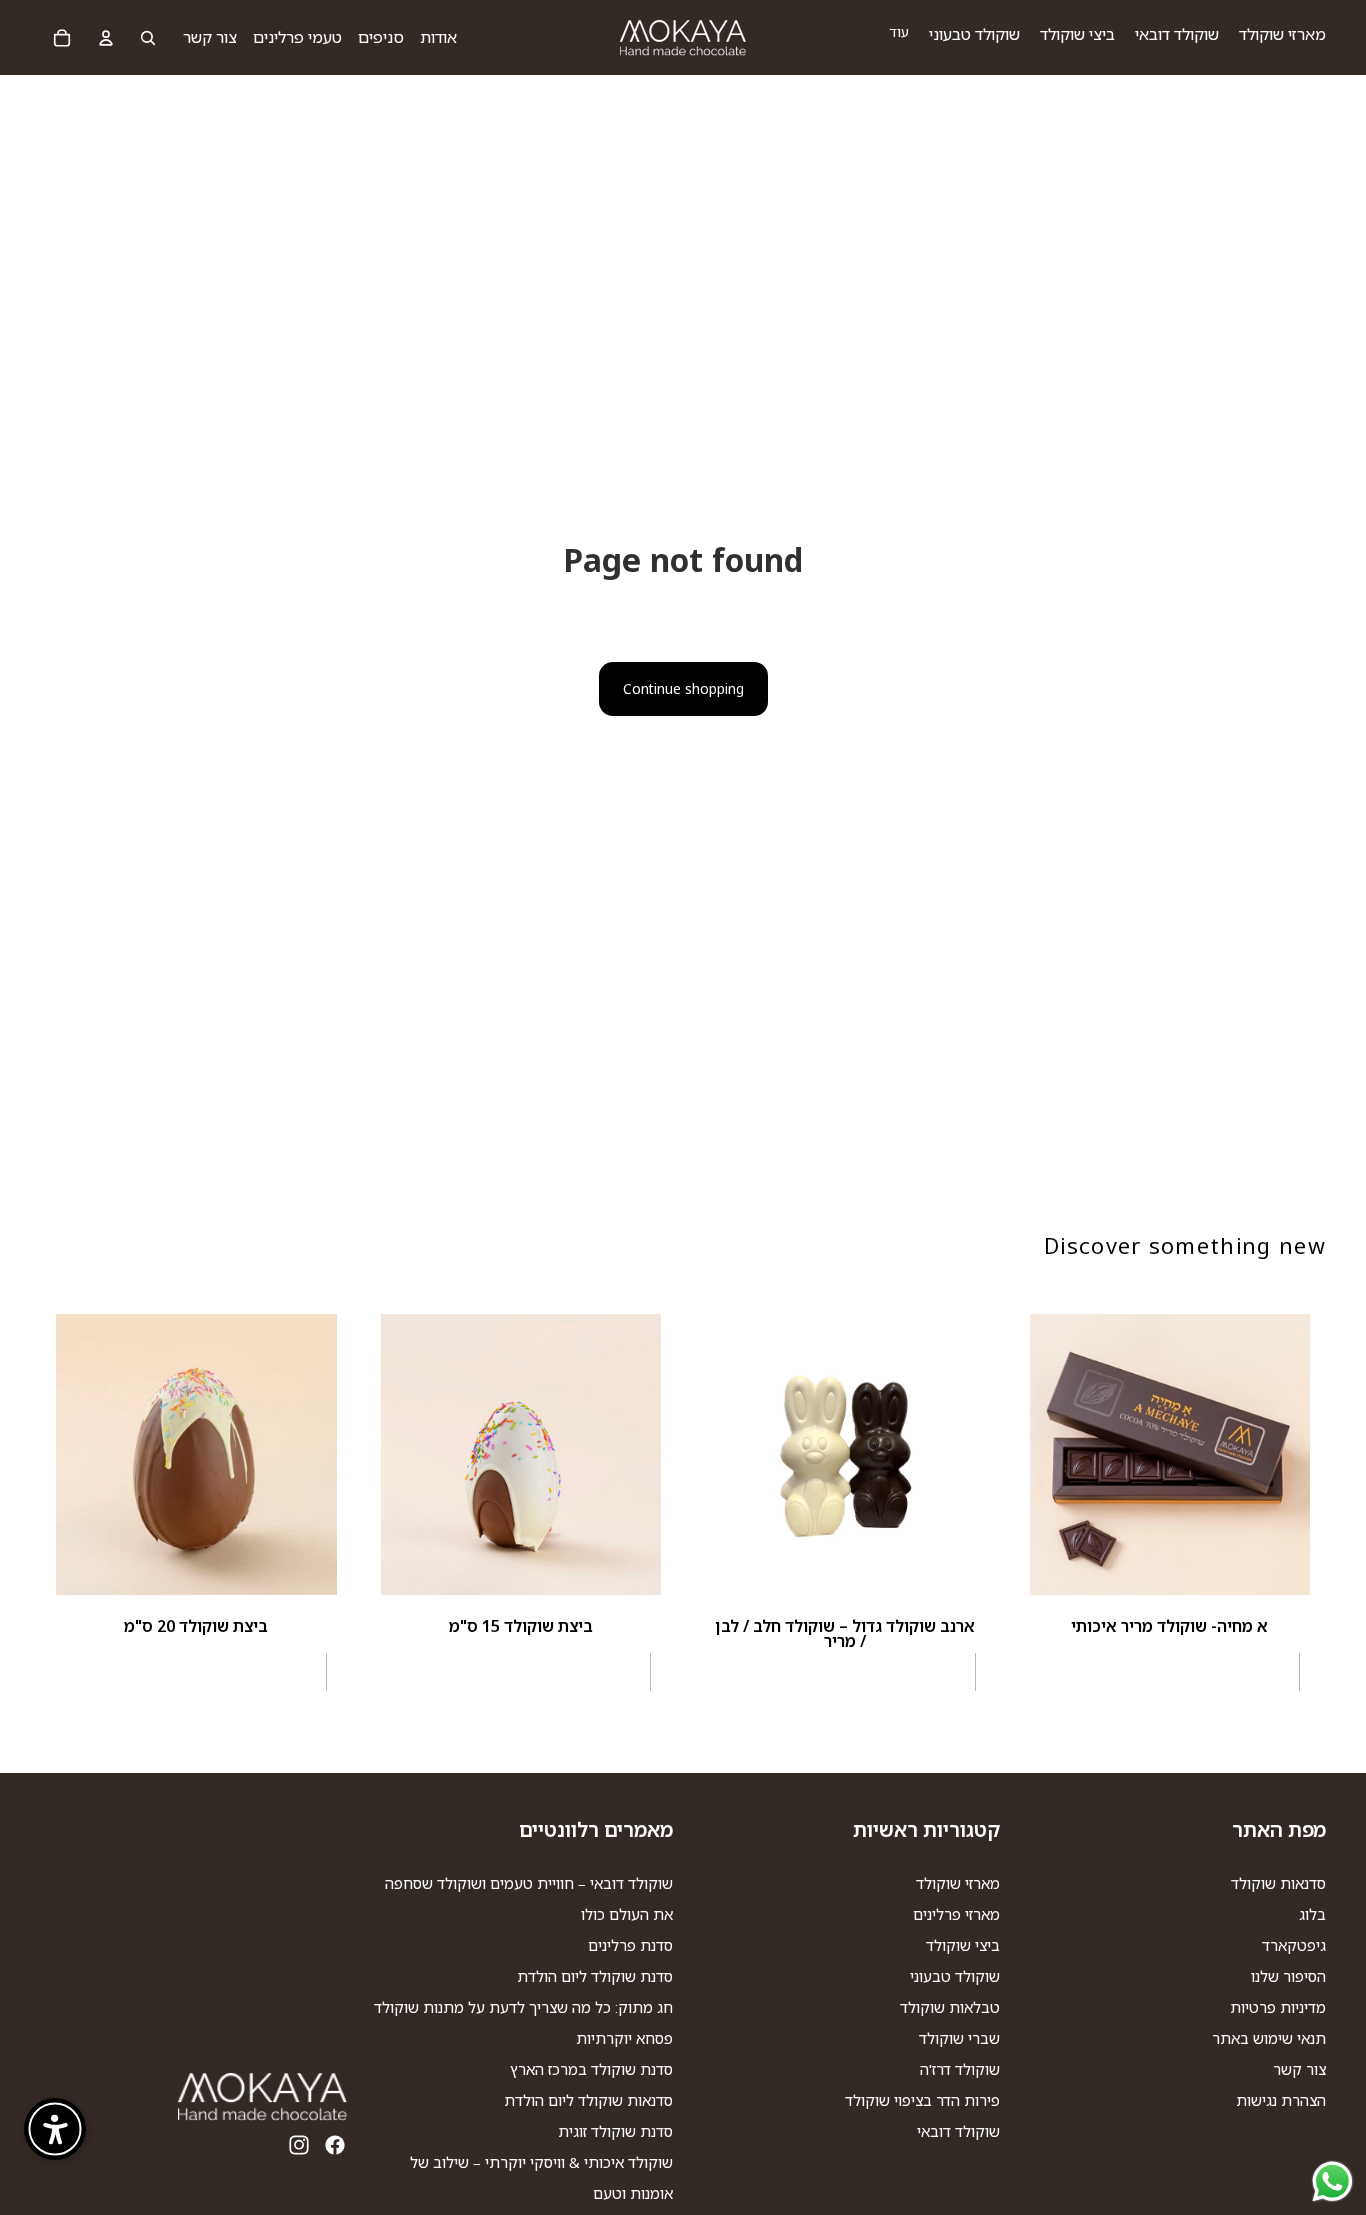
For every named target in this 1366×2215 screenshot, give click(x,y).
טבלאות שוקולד (950, 2007)
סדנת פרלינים (630, 1945)
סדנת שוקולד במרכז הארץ (591, 2069)
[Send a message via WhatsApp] (1332, 2181)
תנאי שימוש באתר (1269, 2038)
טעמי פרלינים (297, 37)
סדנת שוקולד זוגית (615, 2131)
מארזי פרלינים (956, 1914)
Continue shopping (683, 688)
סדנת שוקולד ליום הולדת (595, 1976)
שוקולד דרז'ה (960, 2069)
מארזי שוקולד (958, 1883)
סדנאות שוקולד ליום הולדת (588, 2100)
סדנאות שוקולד (1278, 1883)
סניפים (381, 37)
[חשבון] (106, 38)
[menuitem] (899, 32)
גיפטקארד (1294, 1945)
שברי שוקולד (959, 2038)
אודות (438, 37)
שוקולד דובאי (958, 2131)
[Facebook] (335, 2145)
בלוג (1312, 1914)
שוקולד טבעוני (955, 1976)
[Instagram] (299, 2145)
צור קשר (210, 37)
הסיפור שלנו (1288, 1976)
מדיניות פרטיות (1278, 2007)
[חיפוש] (148, 38)
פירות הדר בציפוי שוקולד (922, 2100)
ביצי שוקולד (963, 1945)
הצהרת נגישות (1281, 2100)
